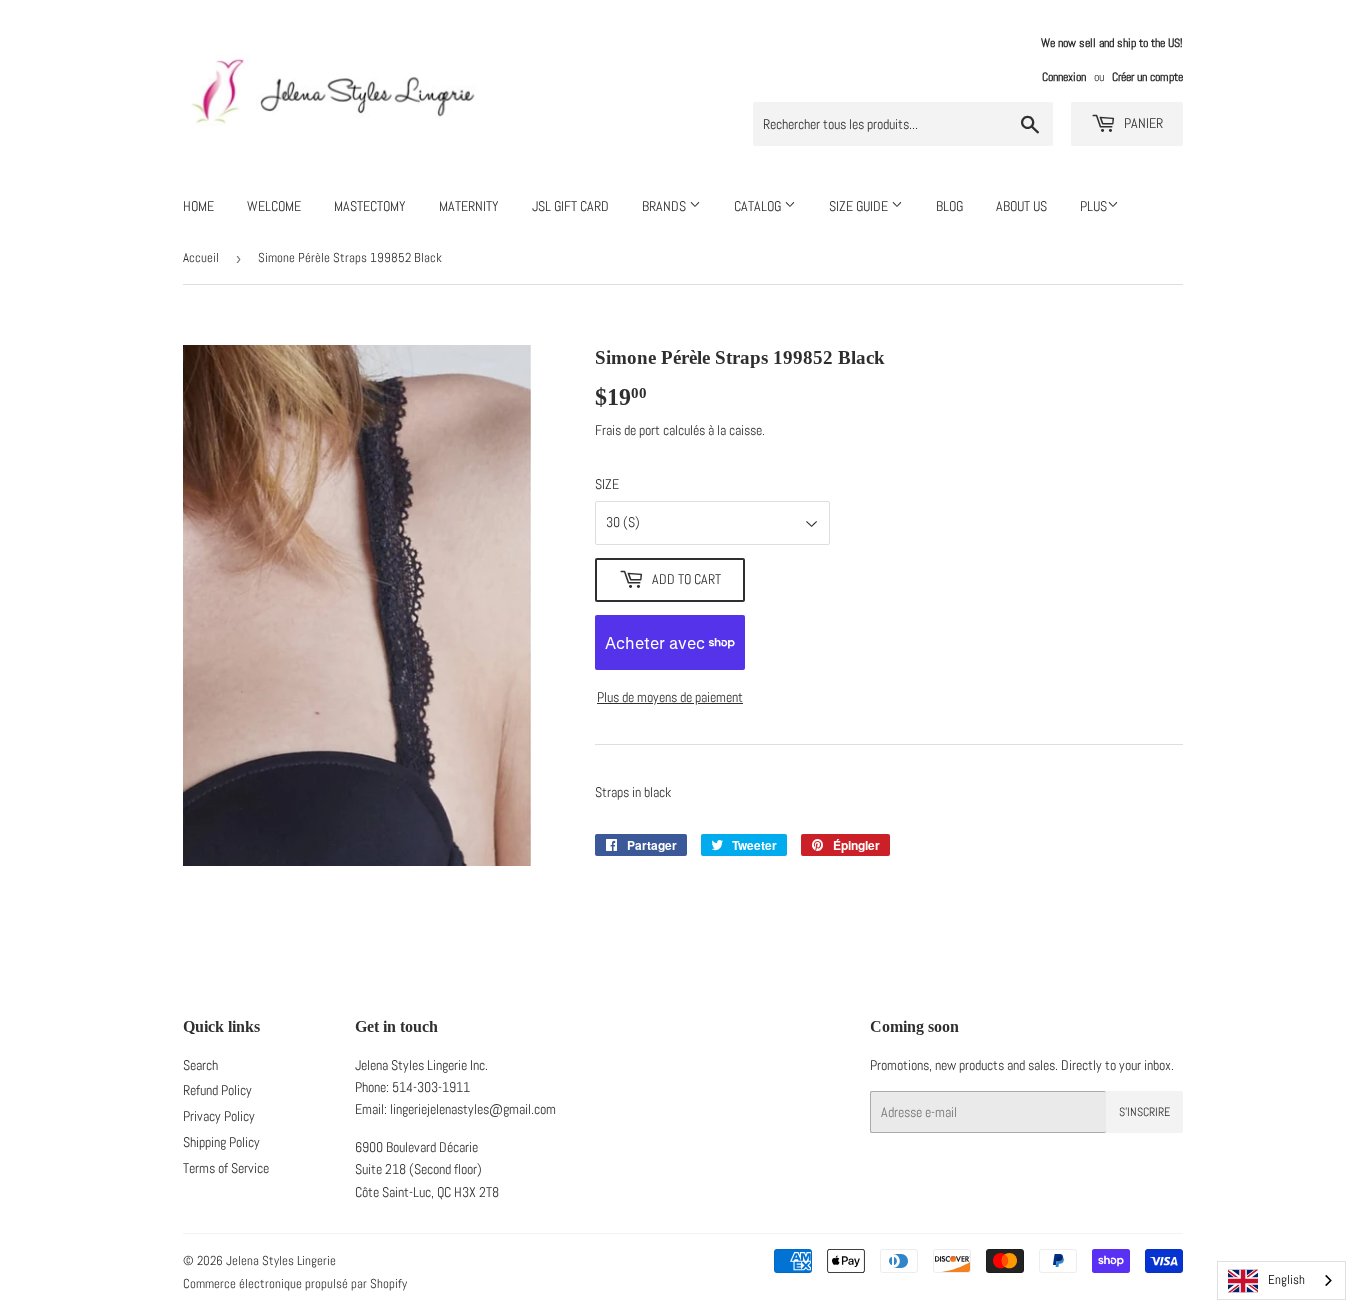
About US (1021, 206)
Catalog (759, 206)
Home (198, 206)
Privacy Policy (219, 1116)
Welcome (274, 206)
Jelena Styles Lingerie (281, 1260)
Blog (949, 206)
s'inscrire (1144, 1112)
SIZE (607, 484)
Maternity (469, 206)
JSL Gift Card (570, 206)
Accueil (201, 257)
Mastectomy (370, 206)
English (1286, 1279)
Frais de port (627, 430)
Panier (1142, 123)
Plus (1093, 206)
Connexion (1064, 77)
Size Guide (860, 206)
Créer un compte (1147, 77)
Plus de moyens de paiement (670, 697)
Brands (665, 206)
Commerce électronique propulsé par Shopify (295, 1283)
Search (200, 1065)
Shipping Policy (221, 1142)
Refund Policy (217, 1090)
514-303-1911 (431, 1087)
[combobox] (1281, 1280)
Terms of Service (226, 1168)
